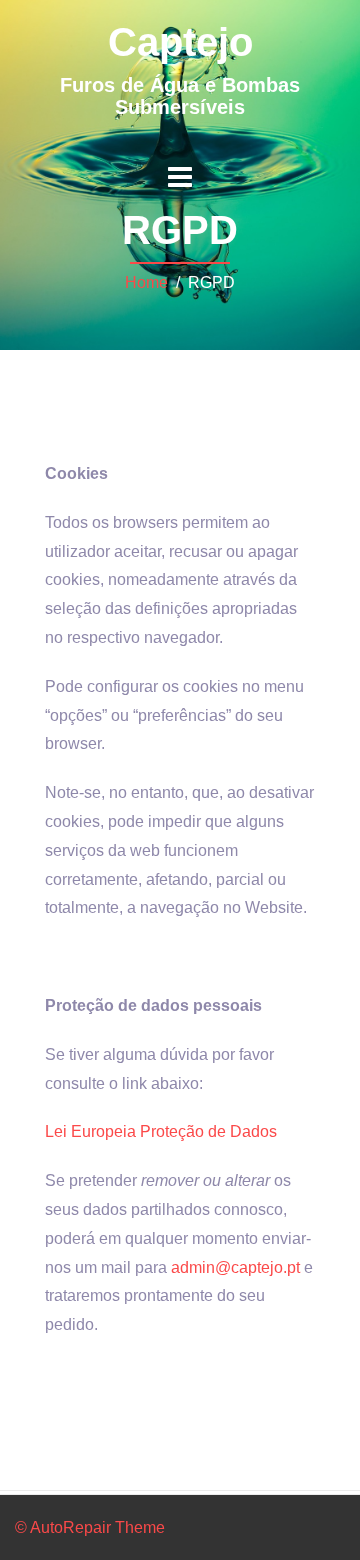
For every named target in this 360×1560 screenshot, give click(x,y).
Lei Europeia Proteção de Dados (161, 1131)
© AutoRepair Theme (90, 1527)
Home (146, 282)
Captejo (180, 42)
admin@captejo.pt (235, 1267)
